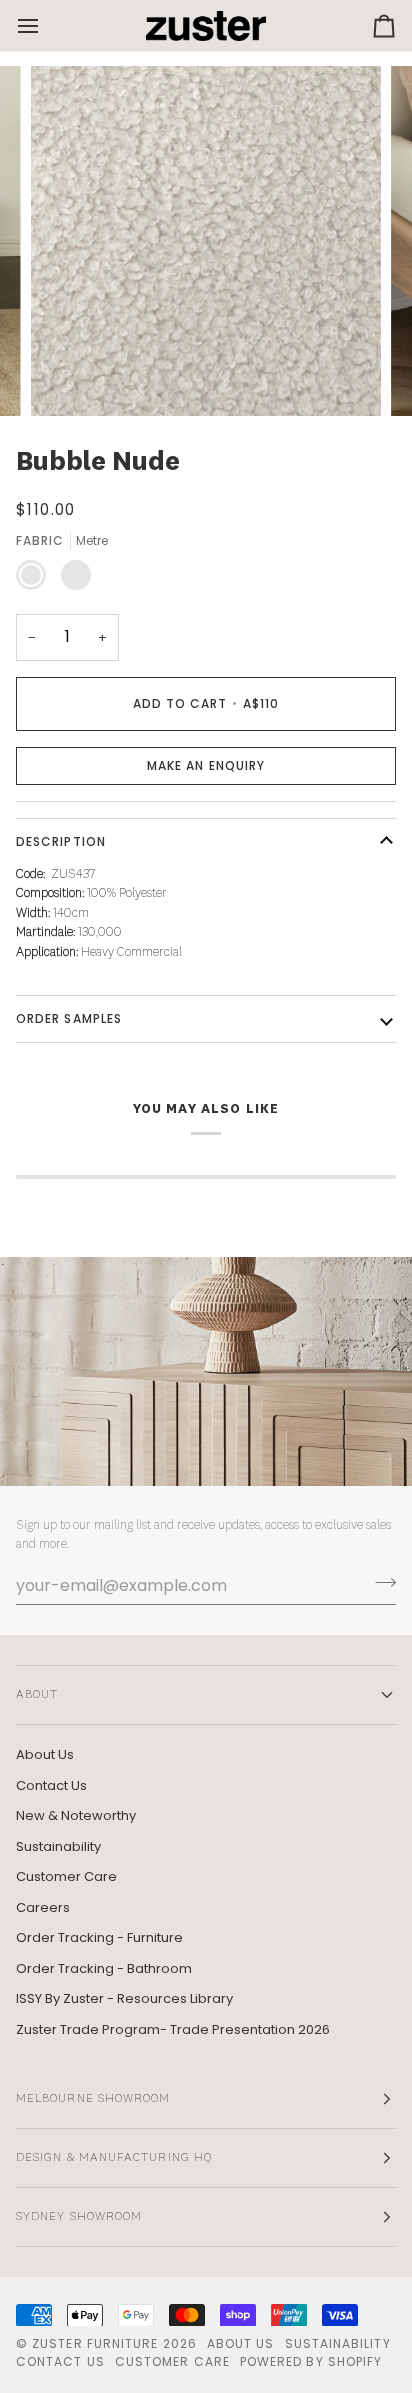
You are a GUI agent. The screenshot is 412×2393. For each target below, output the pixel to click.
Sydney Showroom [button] (79, 2217)
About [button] (37, 1695)
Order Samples (69, 1018)
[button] (206, 766)
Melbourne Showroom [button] (93, 2099)
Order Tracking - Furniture (99, 1937)
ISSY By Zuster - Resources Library (124, 1998)
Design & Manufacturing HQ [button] (114, 2158)
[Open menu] (46, 25)
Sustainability (58, 1846)
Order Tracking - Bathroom (104, 1968)
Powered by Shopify (311, 2361)
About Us (45, 1754)
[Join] (379, 1583)
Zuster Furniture (95, 2343)
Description (61, 841)
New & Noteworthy (76, 1815)
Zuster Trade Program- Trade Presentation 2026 (173, 2029)
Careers (43, 1907)
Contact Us (51, 1785)
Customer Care (66, 1876)
